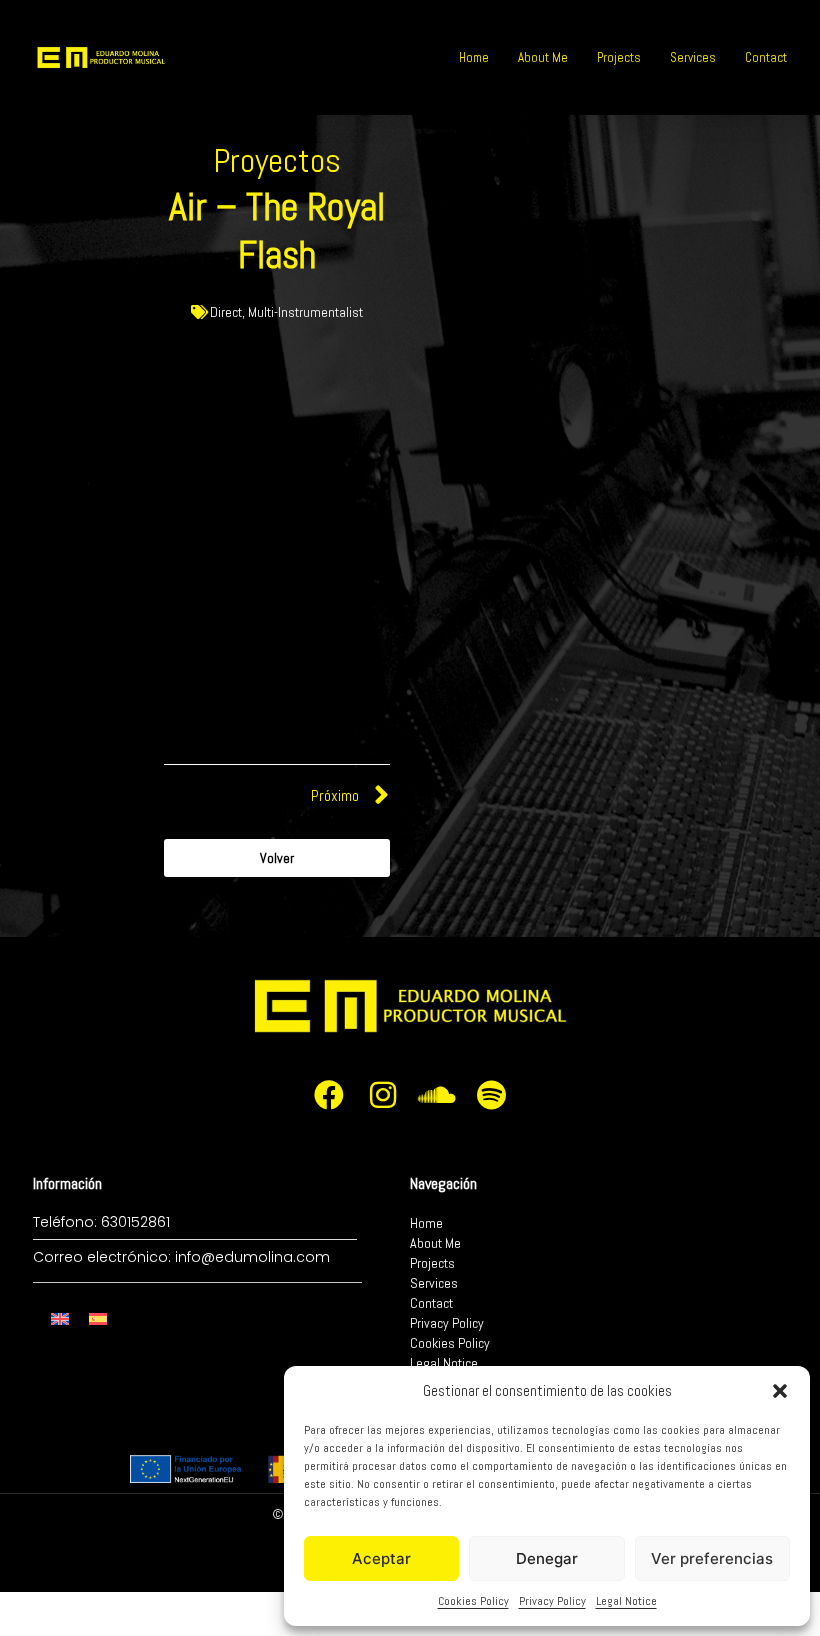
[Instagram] (383, 1095)
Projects (619, 57)
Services (693, 57)
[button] (780, 1391)
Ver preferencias (712, 1558)
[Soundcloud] (437, 1095)
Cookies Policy (473, 1601)
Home (474, 57)
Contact (766, 57)
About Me (543, 57)
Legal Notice (626, 1601)
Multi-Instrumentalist (305, 312)
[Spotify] (491, 1095)
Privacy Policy (552, 1601)
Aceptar (381, 1558)
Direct (226, 312)
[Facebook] (329, 1095)
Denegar (547, 1558)
